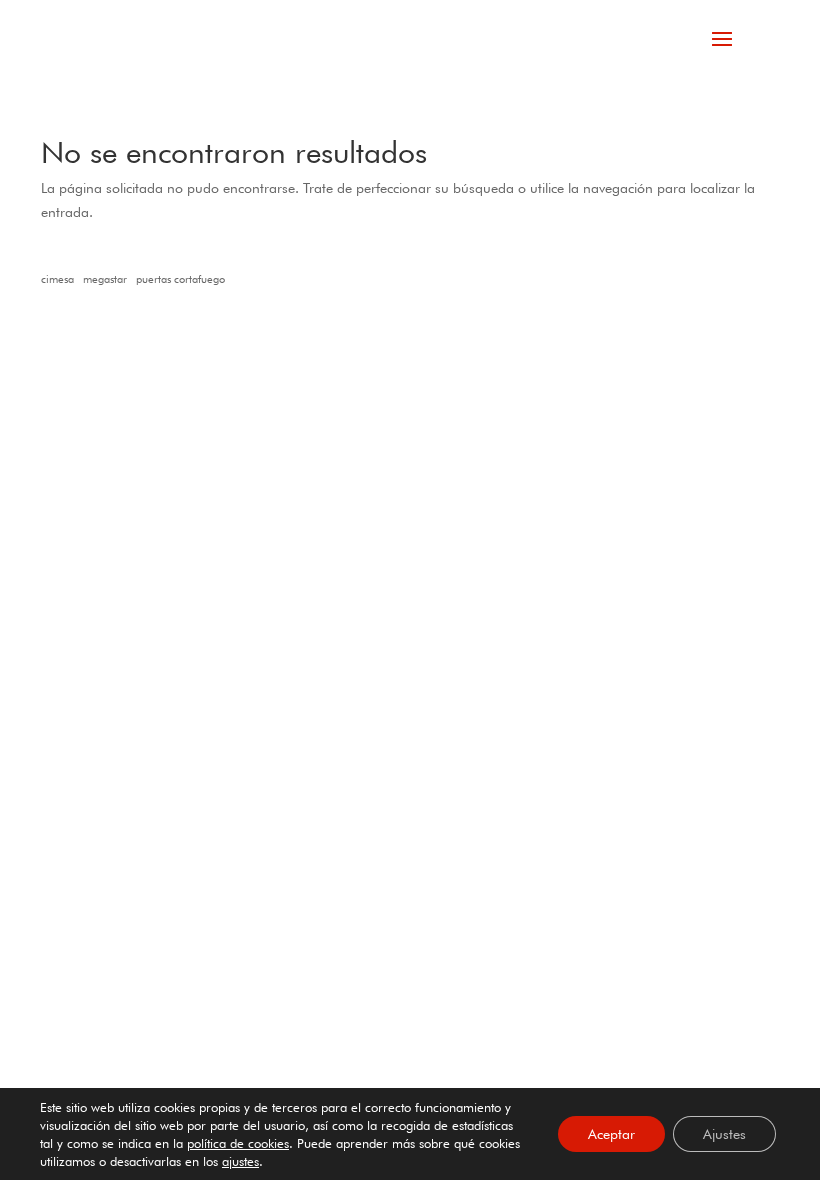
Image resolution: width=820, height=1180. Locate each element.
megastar (105, 279)
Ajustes (724, 1134)
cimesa (57, 279)
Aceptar (611, 1134)
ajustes (240, 1161)
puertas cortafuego (180, 279)
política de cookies (238, 1143)
